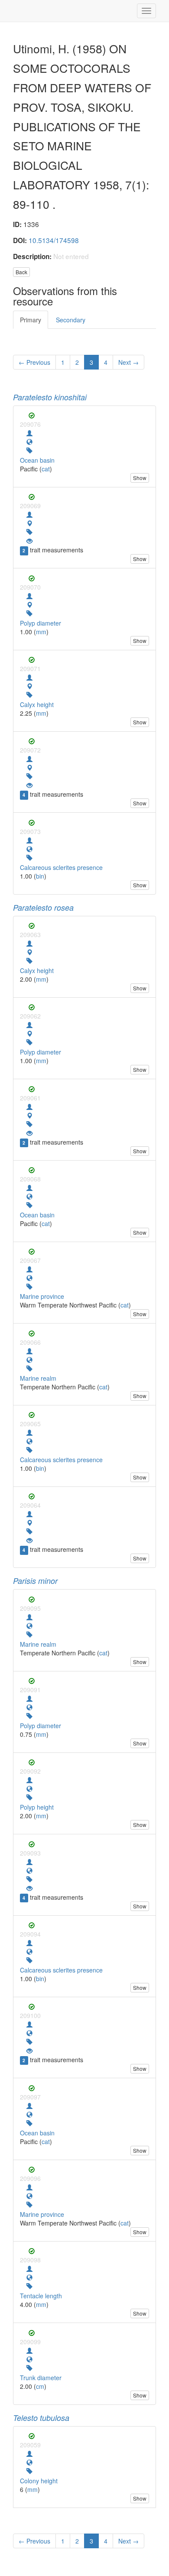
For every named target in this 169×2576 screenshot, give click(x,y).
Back (21, 272)
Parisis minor (35, 1581)
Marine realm (38, 1378)
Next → (128, 362)
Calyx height (37, 704)
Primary (31, 320)
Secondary (71, 320)
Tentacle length (41, 2296)
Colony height (39, 2481)
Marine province (42, 1296)
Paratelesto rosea (43, 907)
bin (40, 876)
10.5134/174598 (54, 240)
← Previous (34, 362)
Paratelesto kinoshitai (50, 397)
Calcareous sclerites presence (61, 867)
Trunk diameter (41, 2378)
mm (41, 632)
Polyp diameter (41, 623)
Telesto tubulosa (41, 2418)
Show (140, 478)
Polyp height (37, 1807)
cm (40, 2386)
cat (46, 469)
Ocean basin (37, 460)
